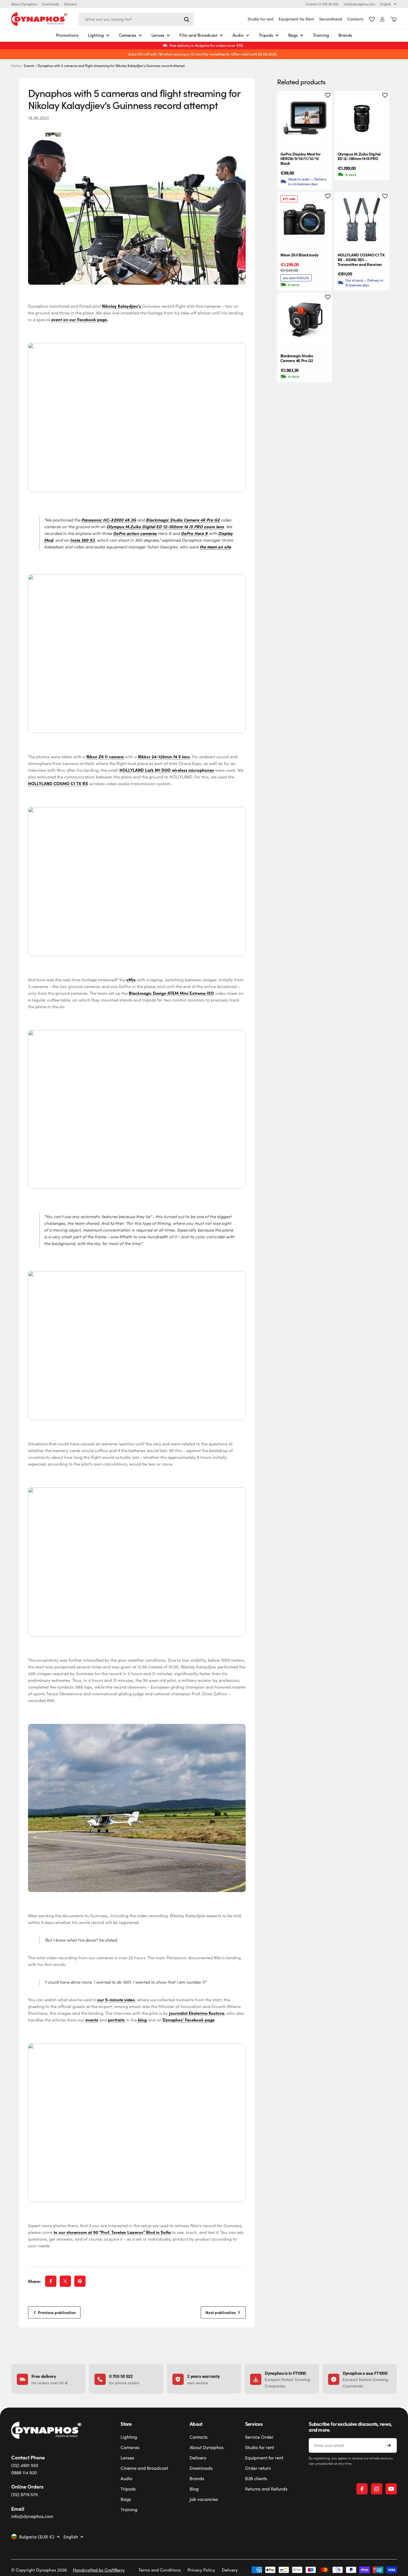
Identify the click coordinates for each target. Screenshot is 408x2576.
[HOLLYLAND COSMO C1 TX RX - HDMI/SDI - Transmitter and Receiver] (362, 219)
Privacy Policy (201, 2570)
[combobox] (136, 19)
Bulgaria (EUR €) (37, 2537)
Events (29, 66)
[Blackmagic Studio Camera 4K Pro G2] (305, 320)
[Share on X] (65, 2281)
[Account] (382, 19)
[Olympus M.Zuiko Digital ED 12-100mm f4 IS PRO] (362, 119)
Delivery (70, 4)
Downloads (50, 4)
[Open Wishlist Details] (372, 19)
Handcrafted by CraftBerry (99, 2570)
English (386, 4)
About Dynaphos (24, 4)
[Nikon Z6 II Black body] (305, 219)
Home (16, 66)
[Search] (186, 19)
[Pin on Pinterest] (80, 2281)
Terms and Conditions (160, 2570)
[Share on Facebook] (51, 2281)
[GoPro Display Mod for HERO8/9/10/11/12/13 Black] (305, 119)
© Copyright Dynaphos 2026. (40, 2570)
